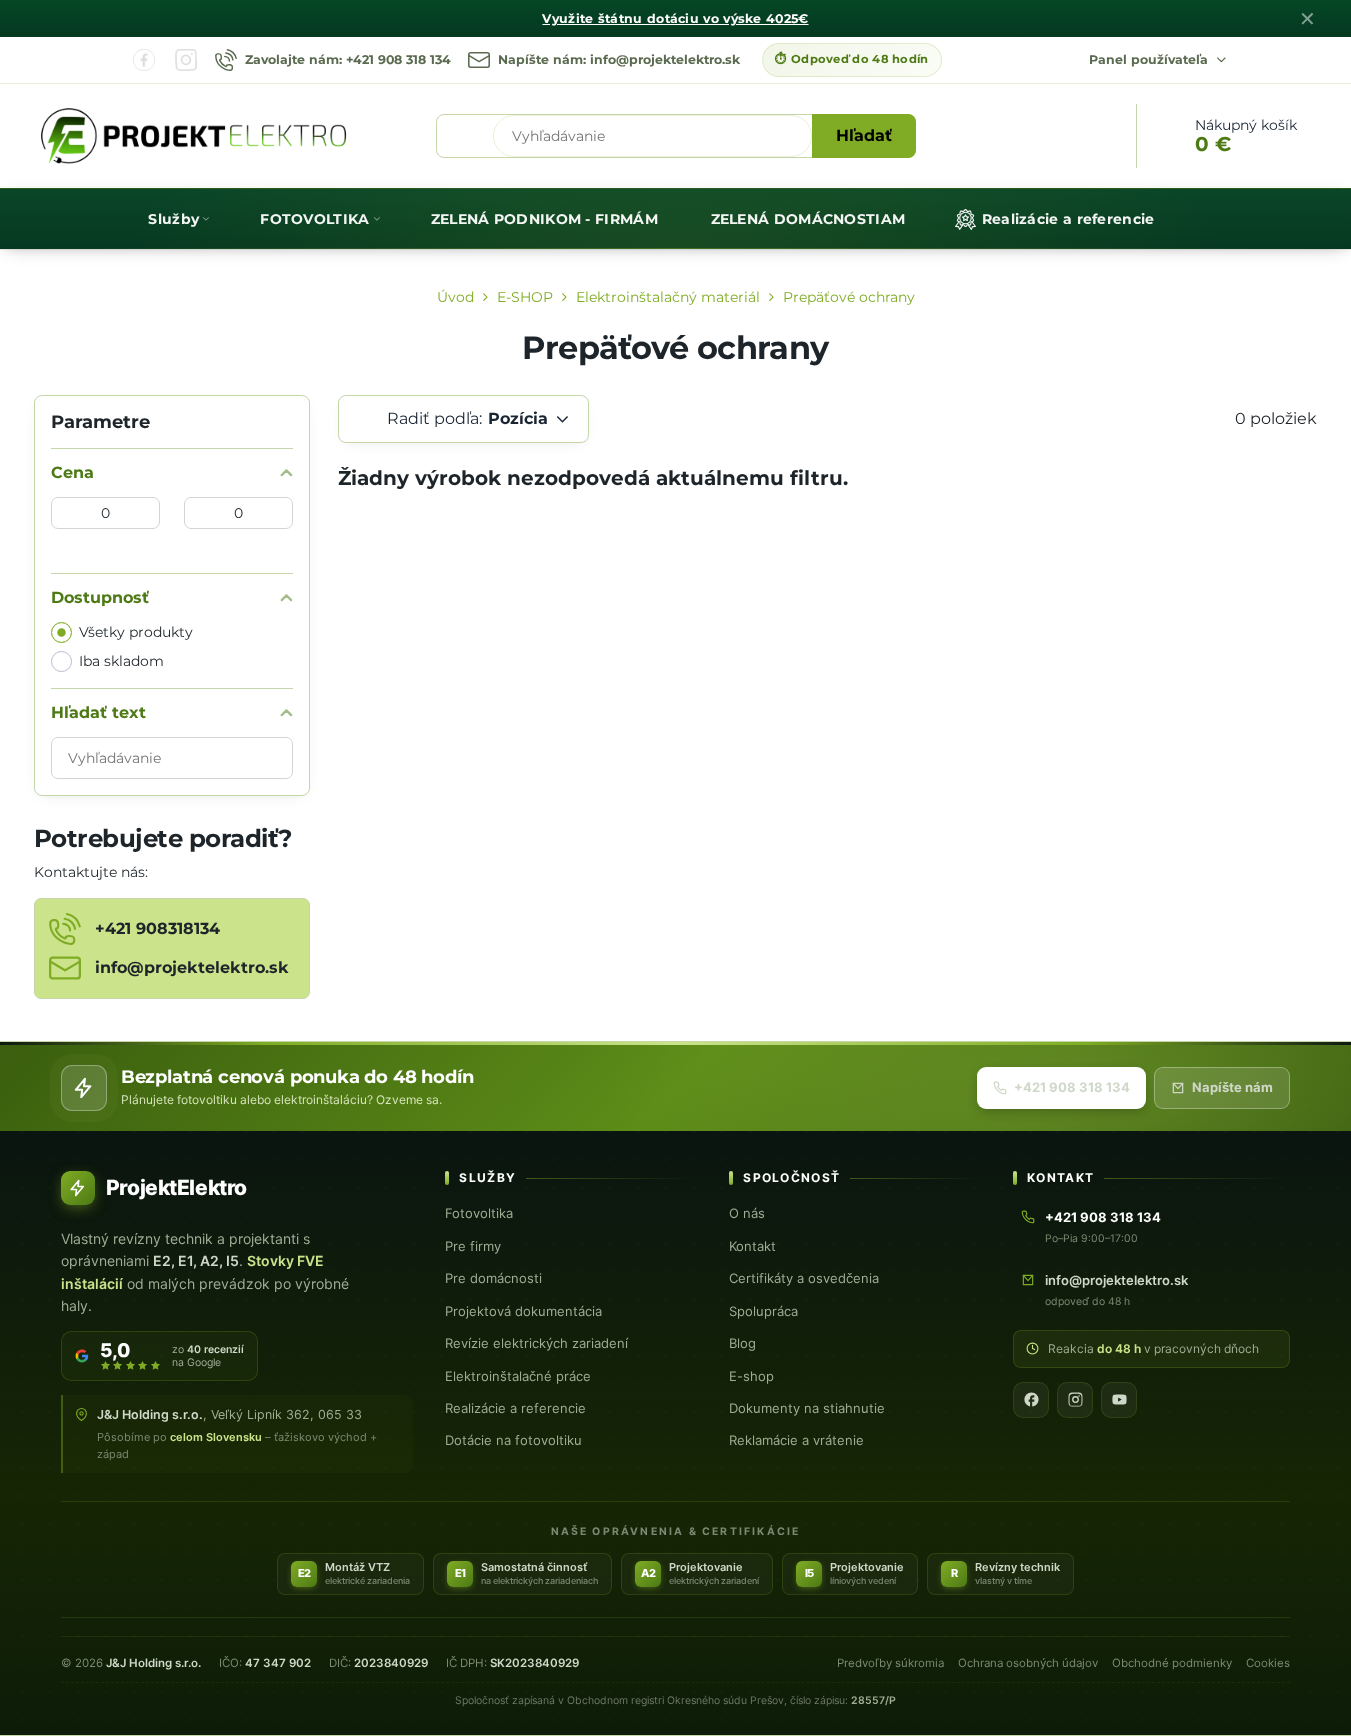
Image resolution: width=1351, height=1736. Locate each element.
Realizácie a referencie (515, 1408)
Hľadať (864, 135)
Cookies (1268, 1663)
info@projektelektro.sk (1116, 1280)
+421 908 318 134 (1072, 1087)
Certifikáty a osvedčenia (804, 1278)
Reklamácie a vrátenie (796, 1440)
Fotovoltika (479, 1213)
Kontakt (752, 1246)
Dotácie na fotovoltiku (513, 1440)
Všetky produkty (136, 632)
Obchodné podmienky (1172, 1663)
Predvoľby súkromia (890, 1663)
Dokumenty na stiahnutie (807, 1408)
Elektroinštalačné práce (518, 1376)
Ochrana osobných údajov (1028, 1663)
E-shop (751, 1376)
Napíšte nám (1232, 1087)
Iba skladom (121, 661)
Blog (742, 1343)
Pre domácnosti (493, 1278)
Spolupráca (763, 1311)
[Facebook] (144, 60)
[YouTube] (1119, 1400)
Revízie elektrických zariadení (536, 1343)
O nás (747, 1213)
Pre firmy (473, 1246)
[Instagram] (186, 60)
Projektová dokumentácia (523, 1311)
